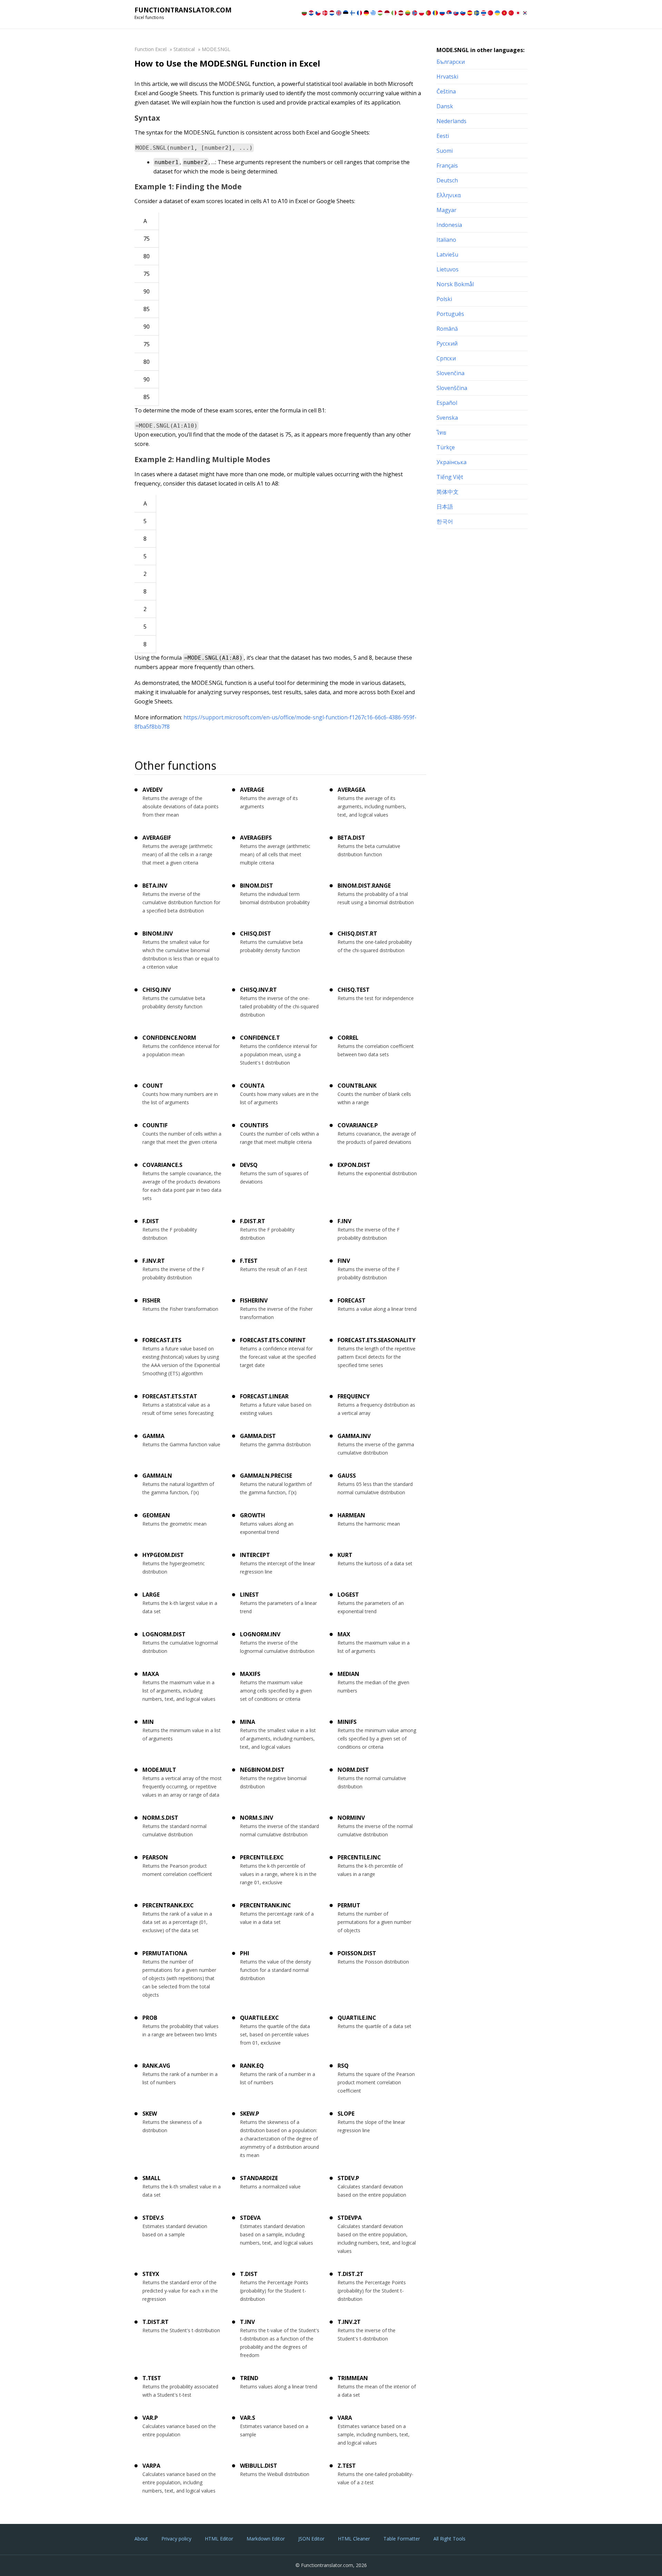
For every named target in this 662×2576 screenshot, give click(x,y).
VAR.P (150, 2418)
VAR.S (248, 2418)
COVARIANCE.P (358, 1125)
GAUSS (347, 1476)
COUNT (153, 1086)
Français (447, 166)
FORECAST (352, 1300)
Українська (452, 462)
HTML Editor (219, 2539)
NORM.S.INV (257, 1818)
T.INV (247, 2322)
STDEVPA (350, 2218)
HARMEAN (351, 1515)
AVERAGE (252, 790)
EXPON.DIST (354, 1165)
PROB (150, 2018)
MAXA (151, 1674)
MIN (148, 1722)
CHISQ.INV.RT (258, 990)
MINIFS (347, 1722)
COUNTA (252, 1086)
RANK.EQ (252, 2066)
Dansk (445, 106)
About (141, 2539)
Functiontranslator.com (183, 10)
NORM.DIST (353, 1770)
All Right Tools (449, 2539)
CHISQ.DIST (255, 933)
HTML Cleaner (354, 2539)
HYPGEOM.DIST (163, 1555)
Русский (447, 343)
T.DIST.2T (350, 2274)
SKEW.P (250, 2114)
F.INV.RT (154, 1261)
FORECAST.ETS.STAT (170, 1396)
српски (446, 358)
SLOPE (346, 2114)
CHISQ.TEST (354, 990)
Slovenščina (452, 388)
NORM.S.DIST (160, 1818)
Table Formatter (402, 2539)
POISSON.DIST (357, 1953)
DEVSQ (249, 1165)
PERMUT (349, 1905)
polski (444, 299)
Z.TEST (347, 2466)
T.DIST (249, 2274)
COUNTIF (155, 1125)
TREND (249, 2378)
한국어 (445, 521)
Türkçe (446, 447)
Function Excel (151, 49)
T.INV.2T (349, 2322)
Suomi (445, 151)
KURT (345, 1555)
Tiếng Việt (450, 477)
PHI (245, 1953)
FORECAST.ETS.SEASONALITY (377, 1340)
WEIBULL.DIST (259, 2466)
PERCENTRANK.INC (265, 1905)
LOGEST (348, 1595)
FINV (344, 1261)
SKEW (150, 2114)
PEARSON (155, 1857)
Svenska (447, 418)
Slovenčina (450, 373)
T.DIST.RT (156, 2322)
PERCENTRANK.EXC (168, 1905)
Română (447, 329)
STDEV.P (348, 2178)
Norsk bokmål (455, 284)
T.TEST (152, 2378)
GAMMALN (157, 1476)
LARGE (151, 1595)
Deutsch (447, 180)
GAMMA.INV (354, 1436)
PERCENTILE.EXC (262, 1857)
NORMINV (351, 1818)
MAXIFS (250, 1674)
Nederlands (452, 121)
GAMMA (153, 1436)
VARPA (151, 2466)
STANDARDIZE (259, 2178)
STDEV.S (153, 2218)
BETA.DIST (351, 838)
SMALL (152, 2178)
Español (447, 403)
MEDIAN (348, 1674)
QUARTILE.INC (357, 2018)
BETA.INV (155, 886)
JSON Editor (311, 2539)
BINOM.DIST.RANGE (364, 886)
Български (451, 62)
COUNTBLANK (357, 1086)
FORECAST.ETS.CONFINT (273, 1340)
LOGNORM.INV (260, 1634)
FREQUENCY (354, 1396)
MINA (248, 1722)
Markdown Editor (266, 2539)
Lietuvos (448, 269)
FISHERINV (254, 1300)
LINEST (249, 1595)
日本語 (445, 507)
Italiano (446, 240)
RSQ (343, 2066)
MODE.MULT (159, 1770)
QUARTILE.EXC (259, 2018)
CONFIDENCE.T (260, 1038)
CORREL (348, 1038)
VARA (345, 2418)
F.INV (344, 1221)
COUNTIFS (254, 1125)
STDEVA (250, 2218)
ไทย (441, 432)
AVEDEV (152, 790)
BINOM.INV (158, 933)
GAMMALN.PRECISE (266, 1476)
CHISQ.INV (157, 990)
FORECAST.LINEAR (264, 1396)
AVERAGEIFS (256, 838)
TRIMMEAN (353, 2378)
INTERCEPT (255, 1555)
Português (450, 314)
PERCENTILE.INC (359, 1857)
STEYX (151, 2274)
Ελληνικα (449, 195)
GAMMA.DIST (258, 1436)
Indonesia (449, 225)
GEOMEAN (156, 1515)
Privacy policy (176, 2539)
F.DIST (151, 1221)
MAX (344, 1634)
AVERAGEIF (157, 838)
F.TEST (249, 1261)
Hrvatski (447, 77)
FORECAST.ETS (162, 1340)
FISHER (151, 1300)
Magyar (447, 210)
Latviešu (447, 254)
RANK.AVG (156, 2066)
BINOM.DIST (257, 886)
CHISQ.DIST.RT (357, 933)
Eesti (443, 136)
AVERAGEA (352, 790)
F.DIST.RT (253, 1221)
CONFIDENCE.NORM (169, 1038)
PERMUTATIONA (165, 1953)
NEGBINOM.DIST (262, 1770)
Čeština (446, 91)
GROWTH (253, 1515)
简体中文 (448, 492)
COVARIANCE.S (162, 1165)
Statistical (184, 49)
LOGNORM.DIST (164, 1634)
